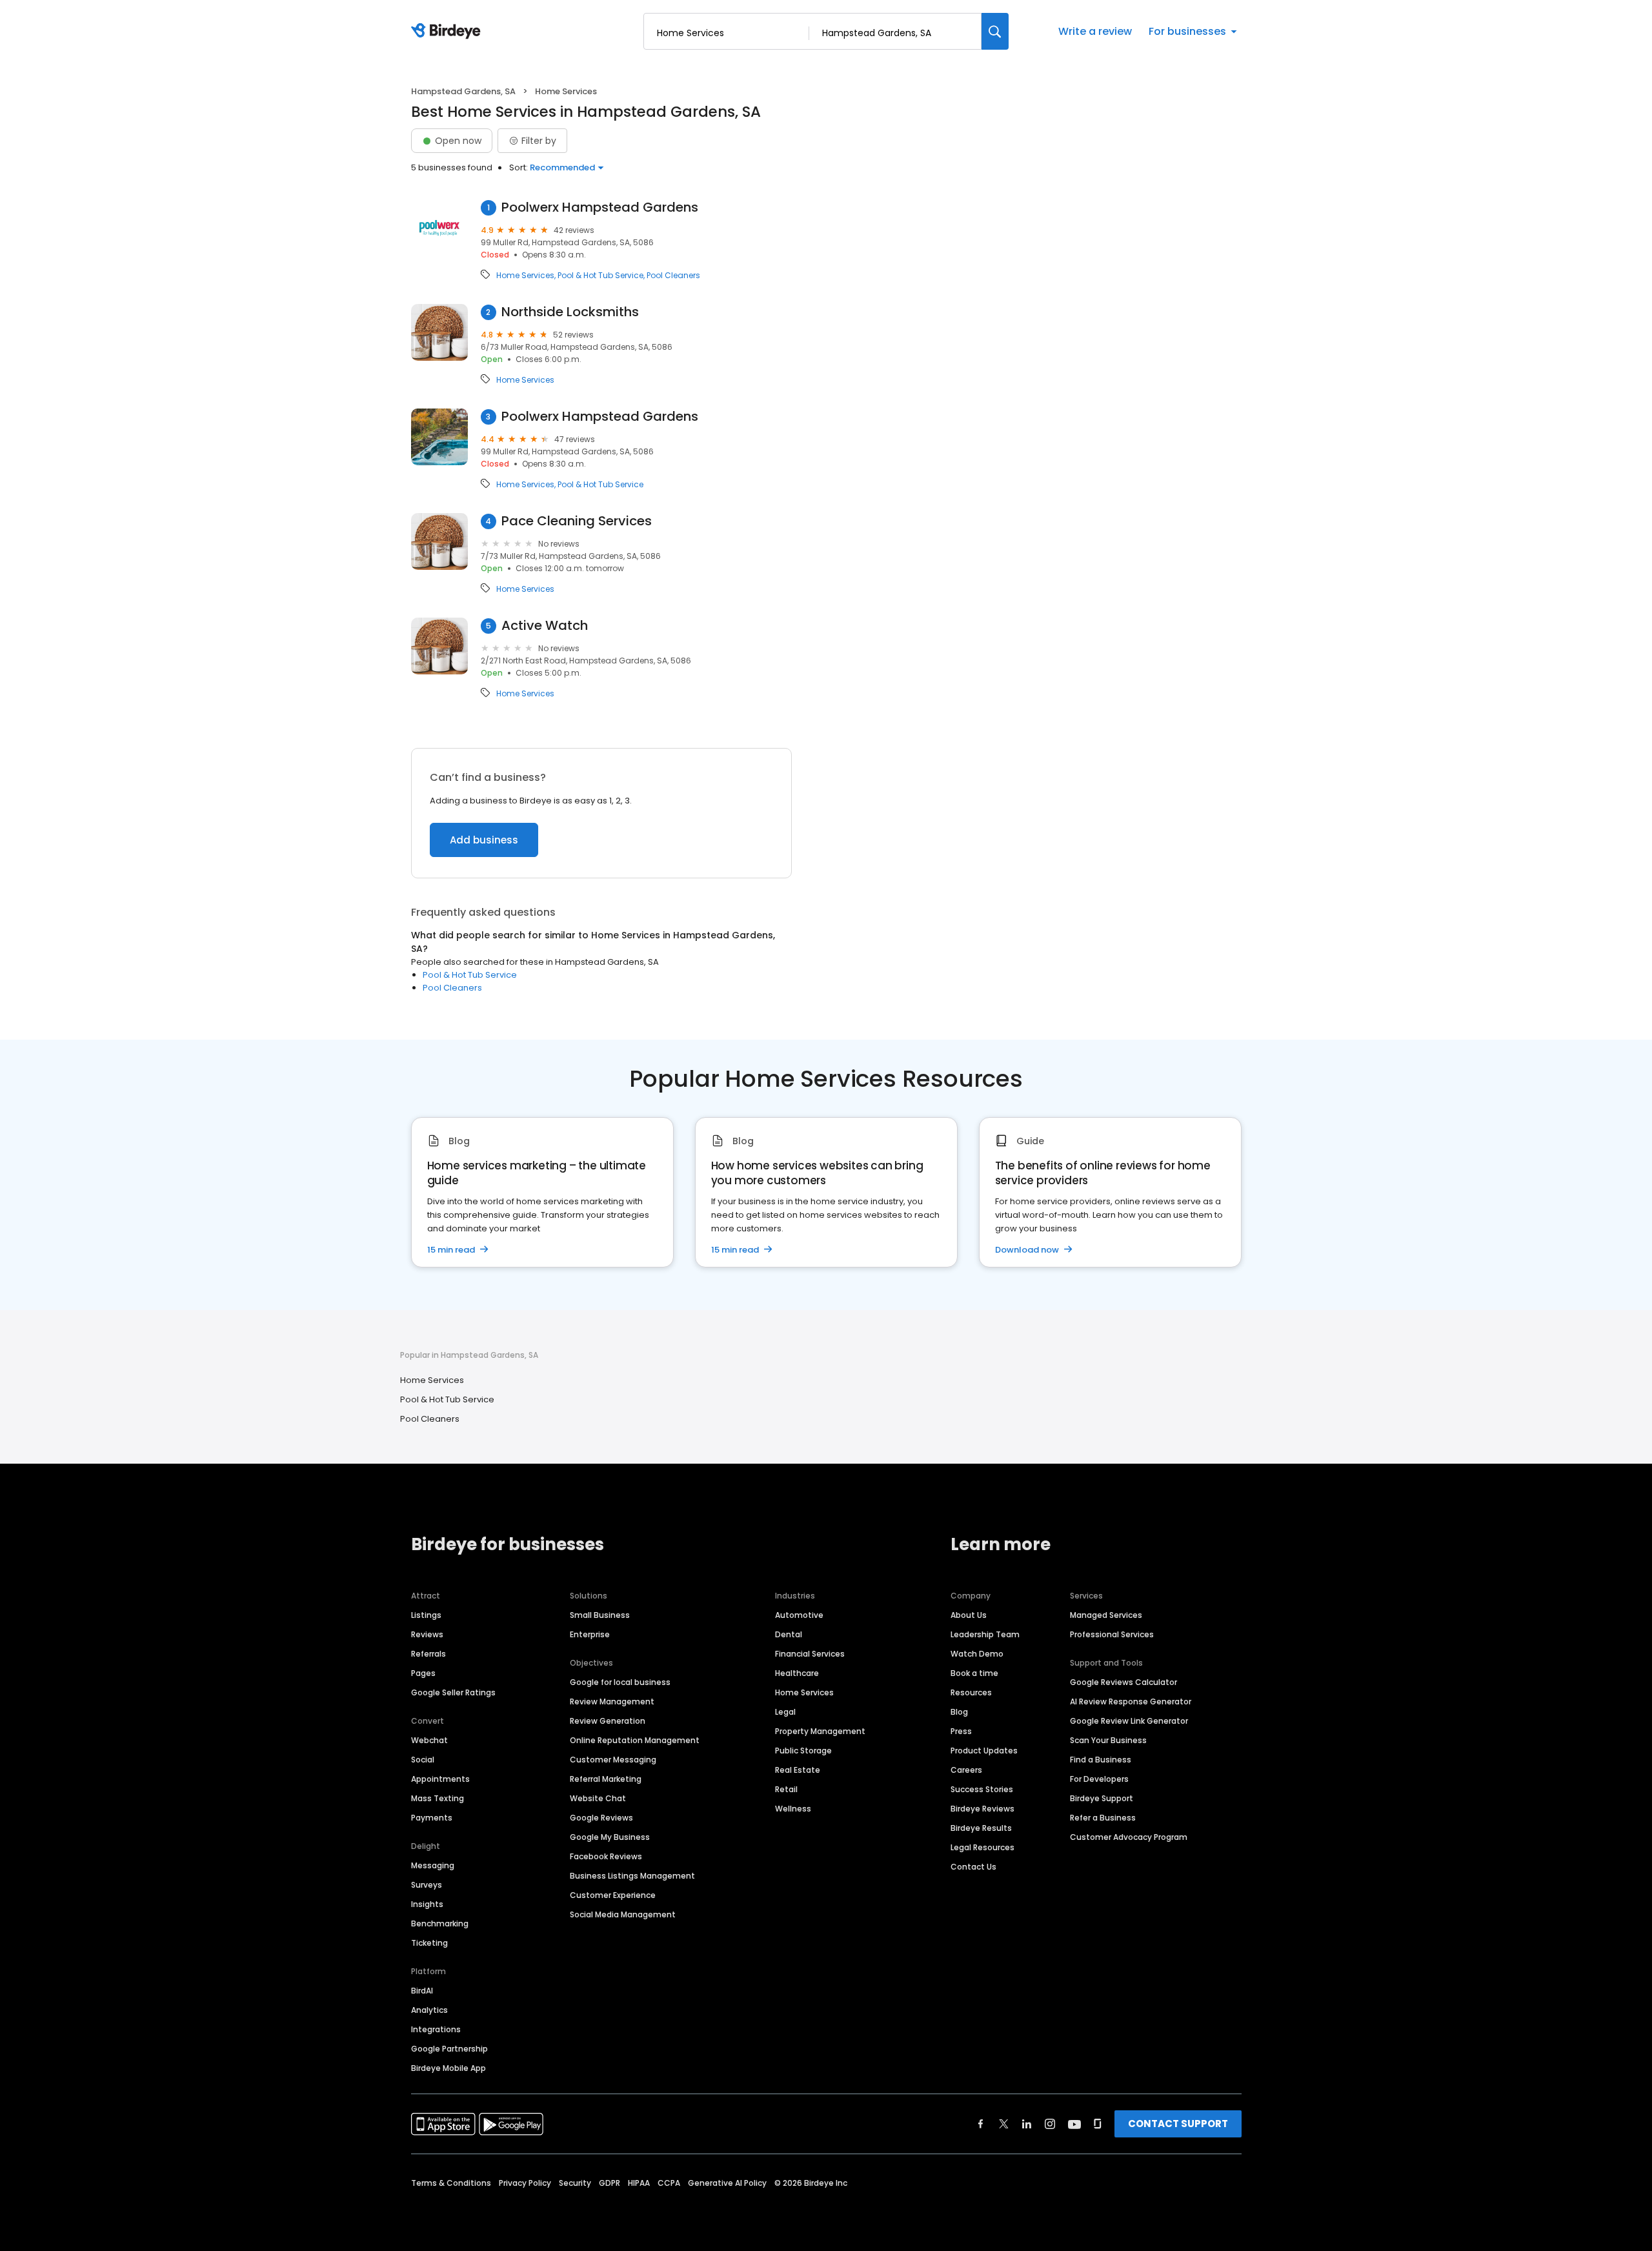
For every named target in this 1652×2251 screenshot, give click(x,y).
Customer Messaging (613, 1760)
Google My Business (610, 1837)
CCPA (669, 2183)
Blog (959, 1712)
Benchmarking (440, 1923)
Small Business (600, 1615)
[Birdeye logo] (448, 32)
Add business (484, 840)
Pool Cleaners (673, 276)
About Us (969, 1615)
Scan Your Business (1108, 1740)
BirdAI (422, 1991)
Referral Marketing (606, 1779)
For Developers (1099, 1779)
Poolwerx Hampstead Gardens (600, 207)
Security (575, 2183)
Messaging (433, 1865)
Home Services (525, 276)
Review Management (612, 1701)
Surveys (427, 1885)
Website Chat (598, 1798)
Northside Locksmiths (570, 312)
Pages (423, 1673)
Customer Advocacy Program (1129, 1837)
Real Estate (798, 1770)
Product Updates (984, 1751)
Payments (432, 1818)
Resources (971, 1692)
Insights (427, 1904)
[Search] (995, 31)
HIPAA (639, 2183)
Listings (426, 1615)
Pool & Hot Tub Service (600, 276)
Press (961, 1731)
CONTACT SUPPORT (1178, 2124)
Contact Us (973, 1867)
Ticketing (429, 1943)
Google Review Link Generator (1129, 1721)
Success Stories (982, 1789)
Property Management (820, 1731)
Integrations (436, 2029)
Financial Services (810, 1654)
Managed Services (1106, 1615)
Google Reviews (601, 1818)
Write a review (1095, 31)
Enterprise (590, 1634)
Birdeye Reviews (982, 1809)
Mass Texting (438, 1798)
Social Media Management (623, 1914)
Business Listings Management (632, 1876)
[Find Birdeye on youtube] (1074, 2124)
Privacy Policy (525, 2183)
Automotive (799, 1615)
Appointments (440, 1779)
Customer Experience (613, 1895)
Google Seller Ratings (453, 1692)
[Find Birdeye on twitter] (1004, 2124)
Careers (966, 1770)
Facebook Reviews (606, 1856)
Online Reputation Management (635, 1740)
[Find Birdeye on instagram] (1050, 2124)
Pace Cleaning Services (577, 521)
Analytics (429, 2010)
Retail (786, 1789)
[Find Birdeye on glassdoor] (1098, 2124)
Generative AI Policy (727, 2183)
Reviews (427, 1634)
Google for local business (620, 1682)
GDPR (609, 2183)
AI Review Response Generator (1131, 1701)
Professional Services (1112, 1634)
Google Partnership (449, 2049)
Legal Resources (982, 1847)
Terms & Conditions (451, 2183)
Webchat (429, 1740)
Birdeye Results (981, 1828)
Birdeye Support (1102, 1798)
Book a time (974, 1673)
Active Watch (545, 626)
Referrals (428, 1654)
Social (423, 1760)
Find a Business (1101, 1760)
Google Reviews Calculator (1123, 1682)
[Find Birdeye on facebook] (981, 2124)
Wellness (793, 1809)
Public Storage (803, 1751)
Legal (785, 1712)
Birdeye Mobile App (448, 2068)
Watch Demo (977, 1654)
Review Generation (608, 1721)
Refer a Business (1103, 1818)
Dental (789, 1634)
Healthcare (797, 1673)
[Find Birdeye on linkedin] (1027, 2124)
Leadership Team (985, 1634)
